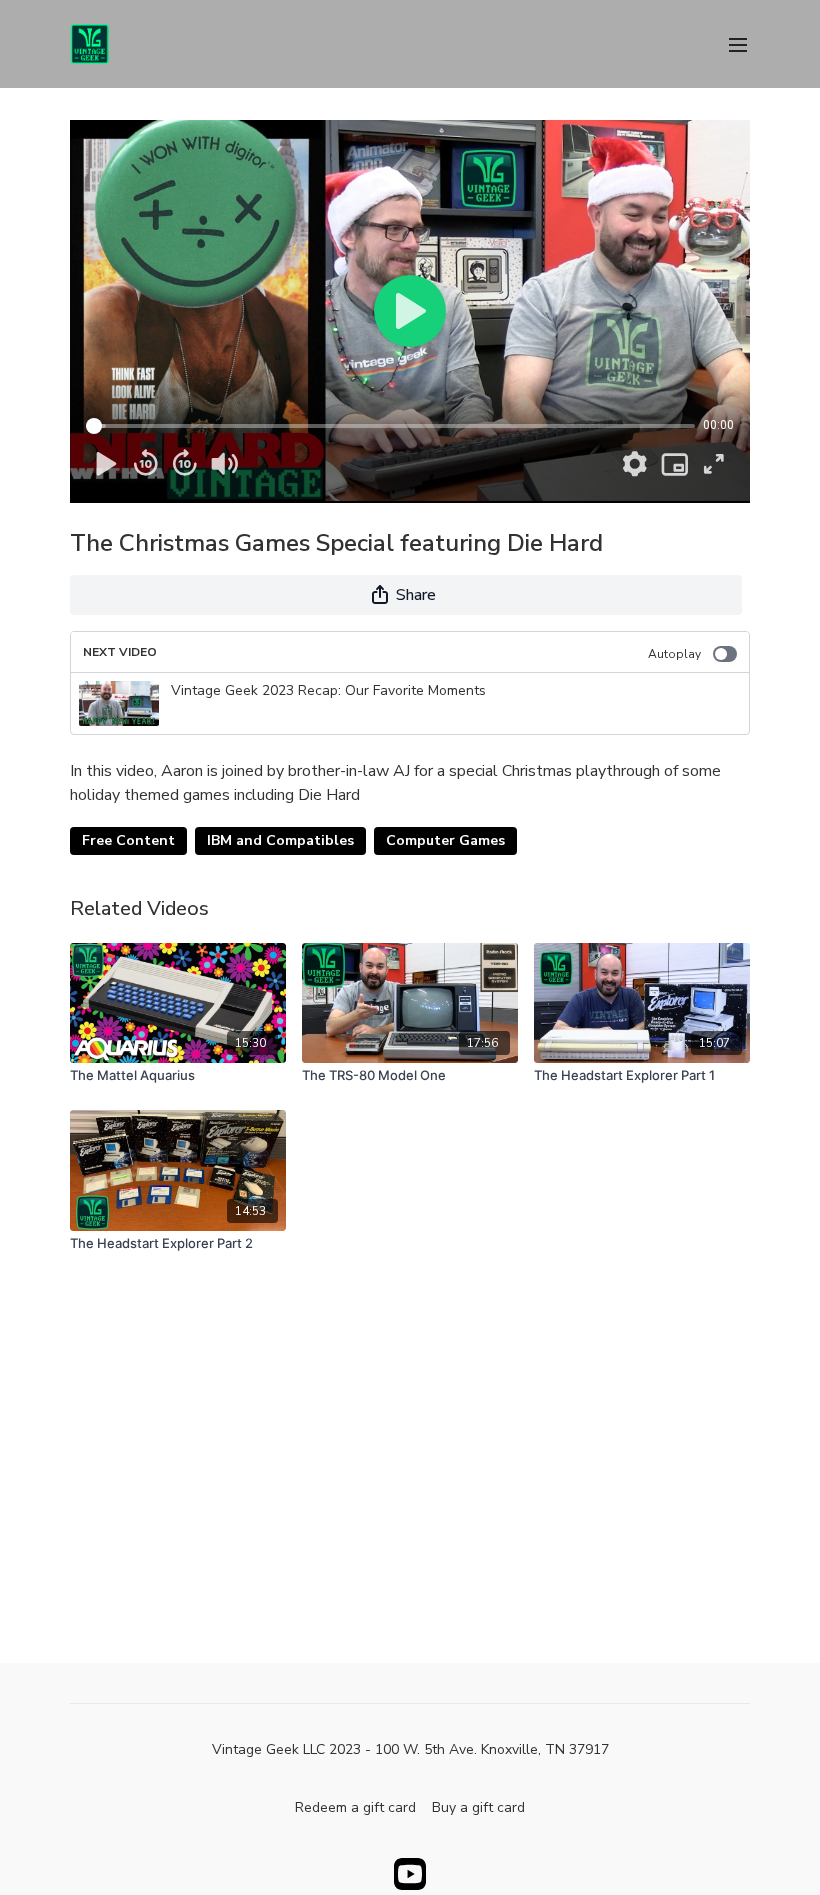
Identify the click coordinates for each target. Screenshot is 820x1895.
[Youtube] (410, 1874)
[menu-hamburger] (738, 43)
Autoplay (674, 654)
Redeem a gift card (355, 1807)
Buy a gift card (478, 1807)
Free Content (128, 840)
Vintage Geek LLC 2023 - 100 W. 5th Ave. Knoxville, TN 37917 (410, 1750)
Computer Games (445, 840)
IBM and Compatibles (280, 840)
